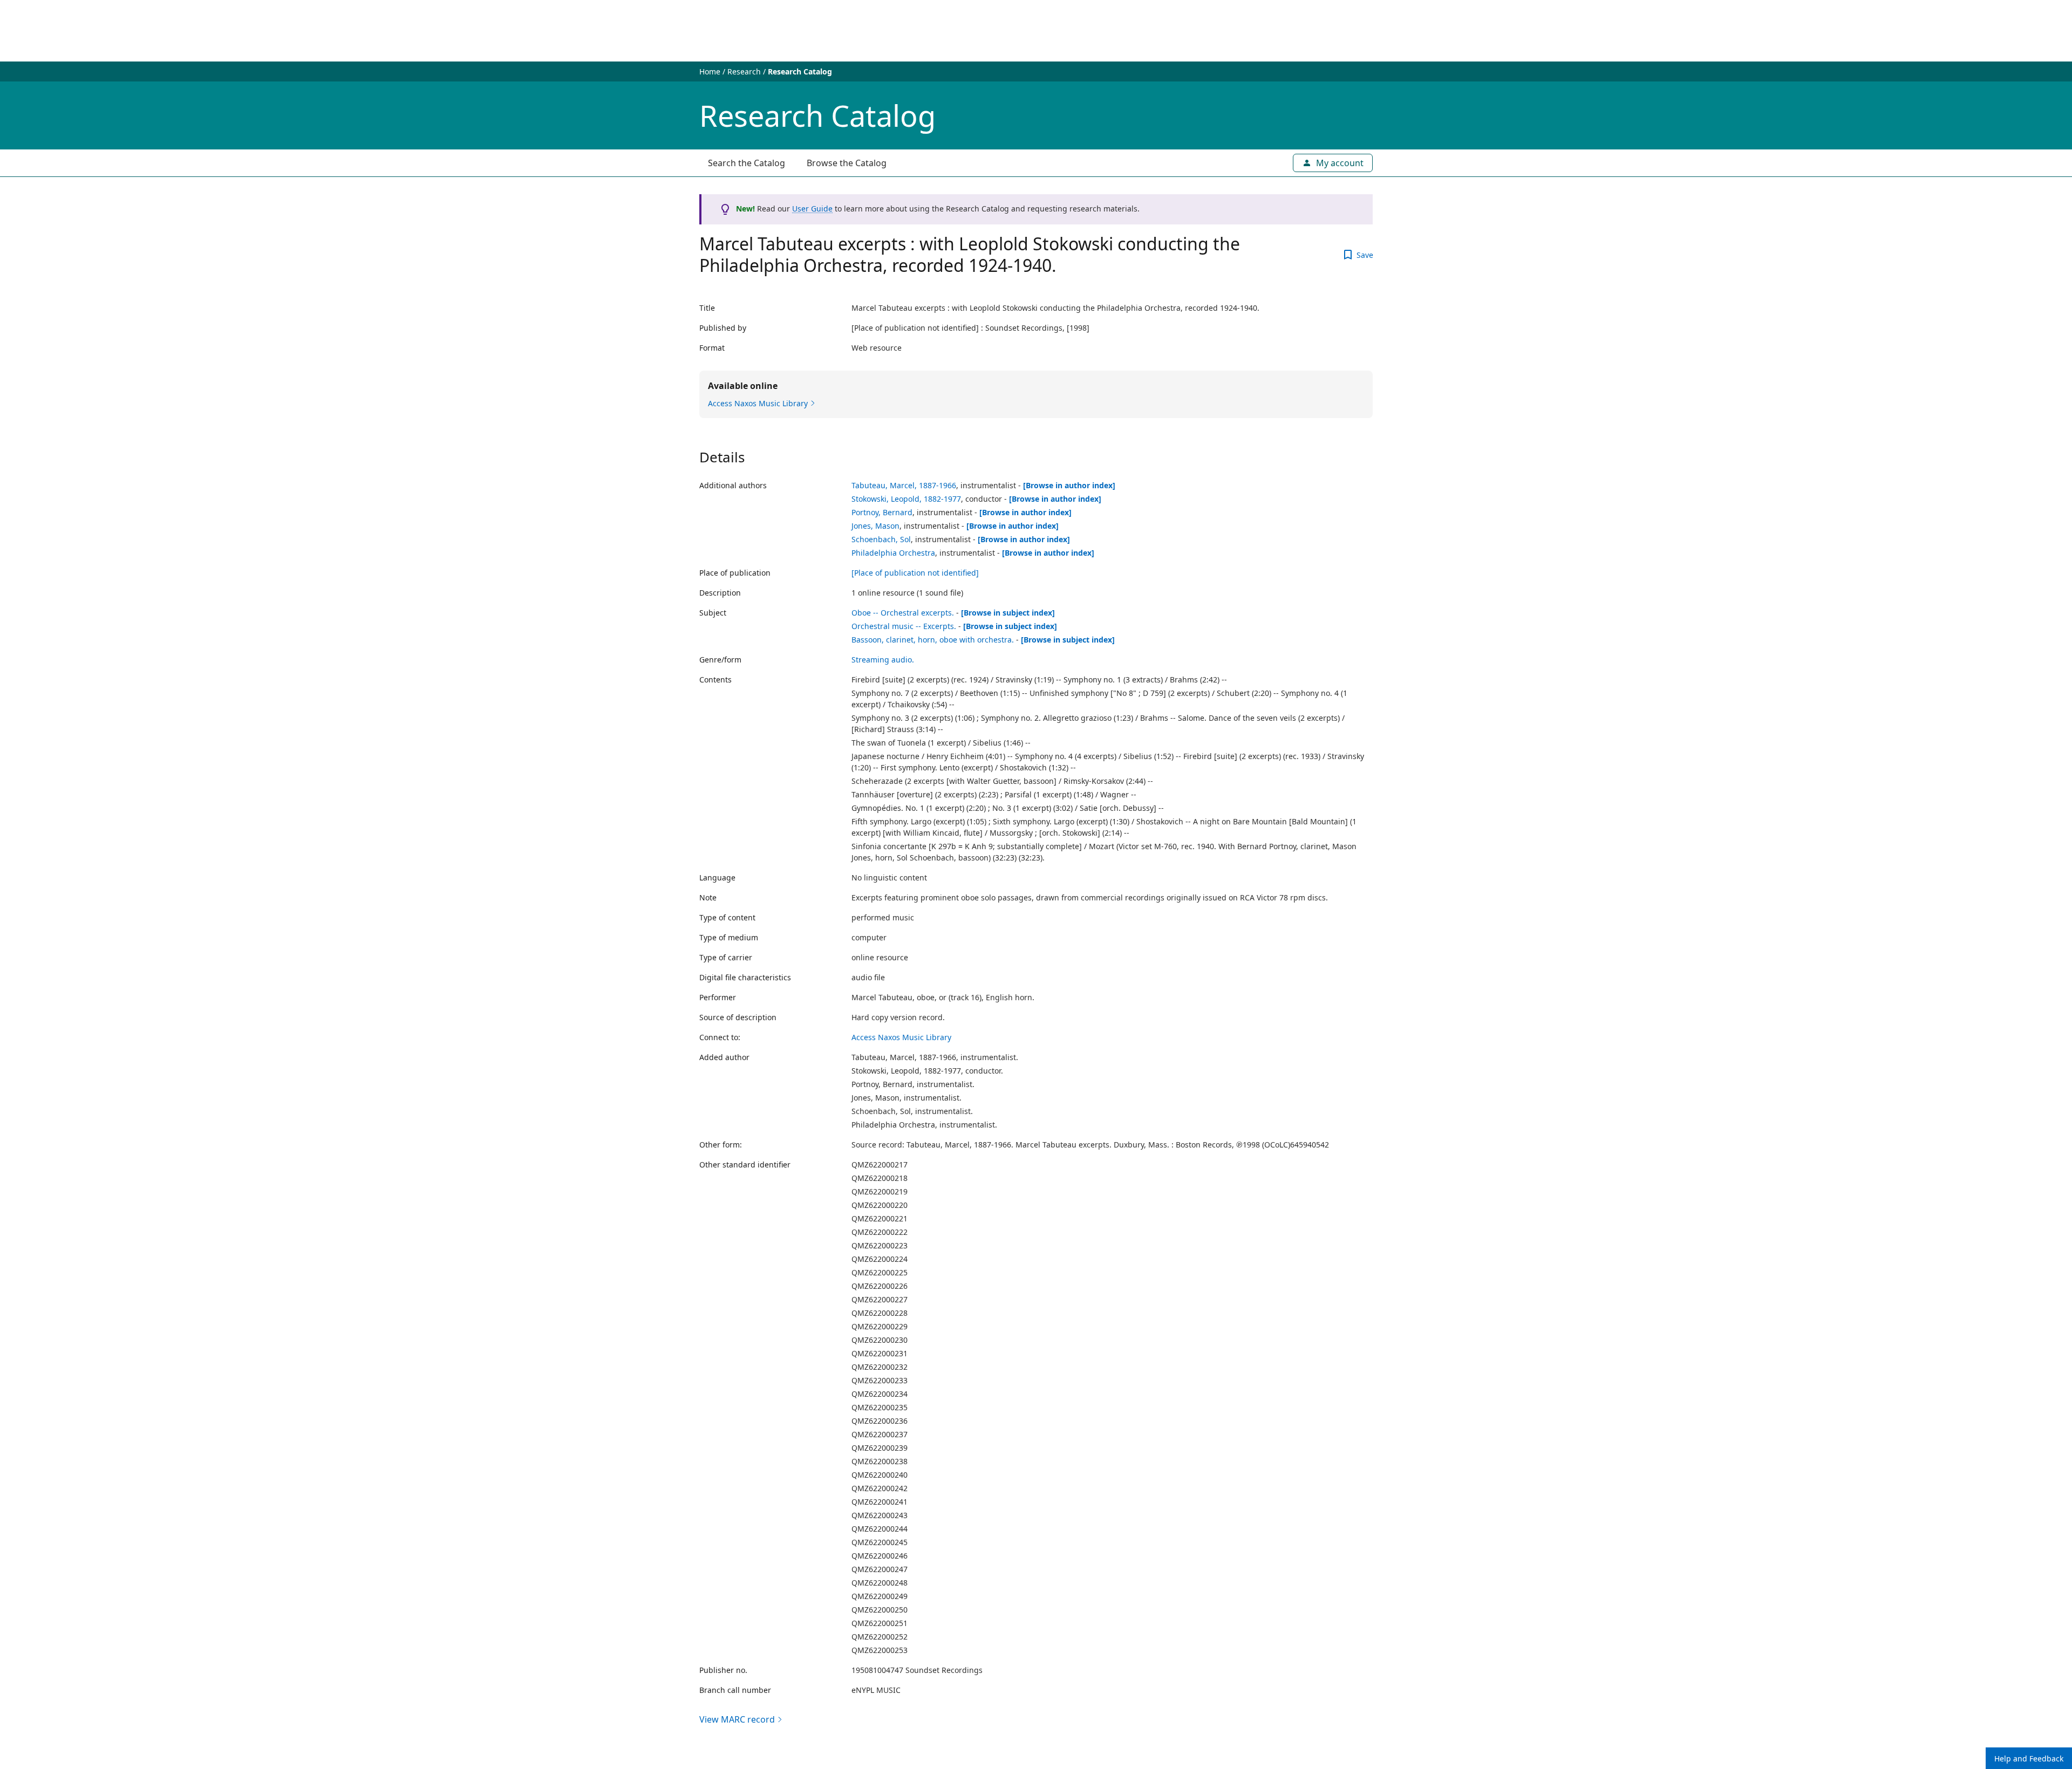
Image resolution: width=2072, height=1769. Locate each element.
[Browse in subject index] (1008, 613)
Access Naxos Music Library (901, 1037)
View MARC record (737, 1719)
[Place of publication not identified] (915, 573)
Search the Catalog (747, 163)
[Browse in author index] (1069, 485)
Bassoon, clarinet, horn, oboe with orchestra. (933, 640)
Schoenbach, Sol (881, 539)
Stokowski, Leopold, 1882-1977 (906, 499)
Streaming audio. (883, 660)
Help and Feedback (2029, 1758)
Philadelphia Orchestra (893, 553)
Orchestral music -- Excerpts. (904, 626)
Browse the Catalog (847, 163)
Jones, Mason (875, 526)
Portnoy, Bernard (882, 512)
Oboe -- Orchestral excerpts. (903, 613)
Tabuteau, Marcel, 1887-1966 (904, 485)
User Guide (812, 209)
